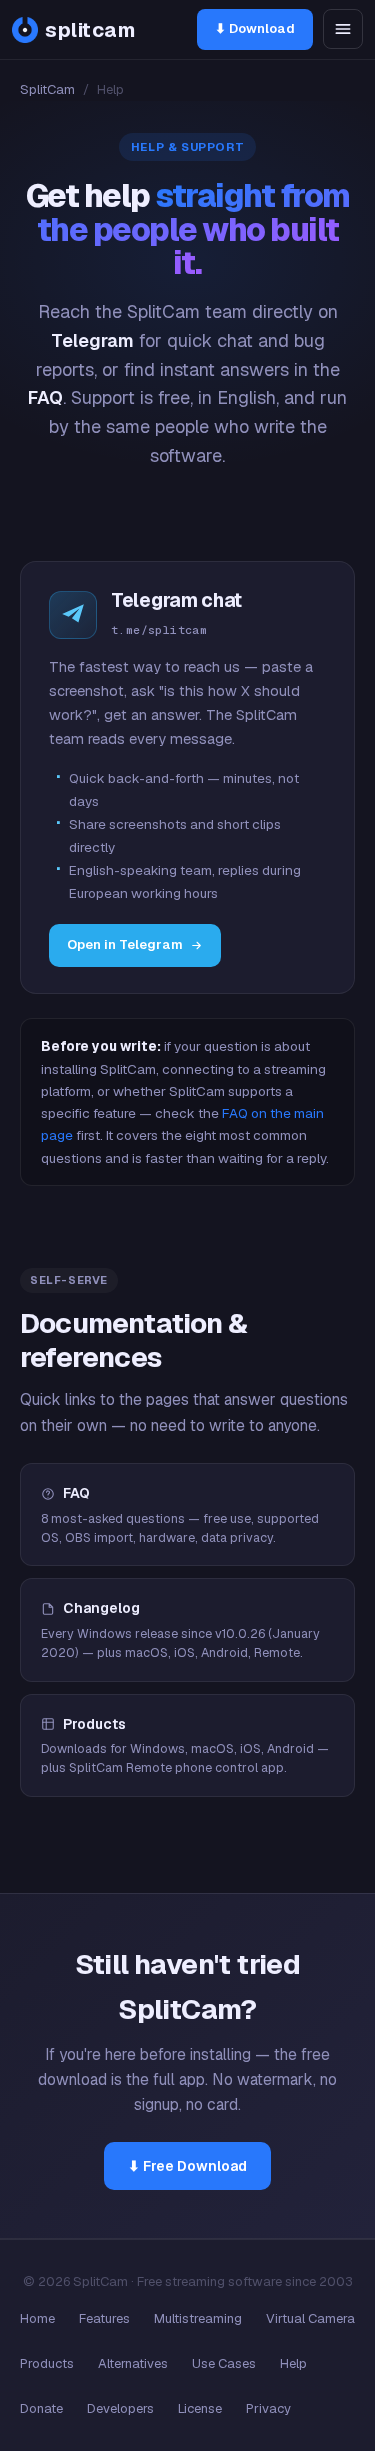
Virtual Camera (310, 2318)
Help (293, 2363)
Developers (120, 2408)
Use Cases (224, 2363)
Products (47, 2363)
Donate (41, 2408)
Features (104, 2318)
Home (37, 2318)
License (200, 2408)
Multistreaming (198, 2318)
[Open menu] (343, 29)
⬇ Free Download (187, 2166)
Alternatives (133, 2363)
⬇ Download (255, 28)
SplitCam (47, 89)
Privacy (268, 2408)
